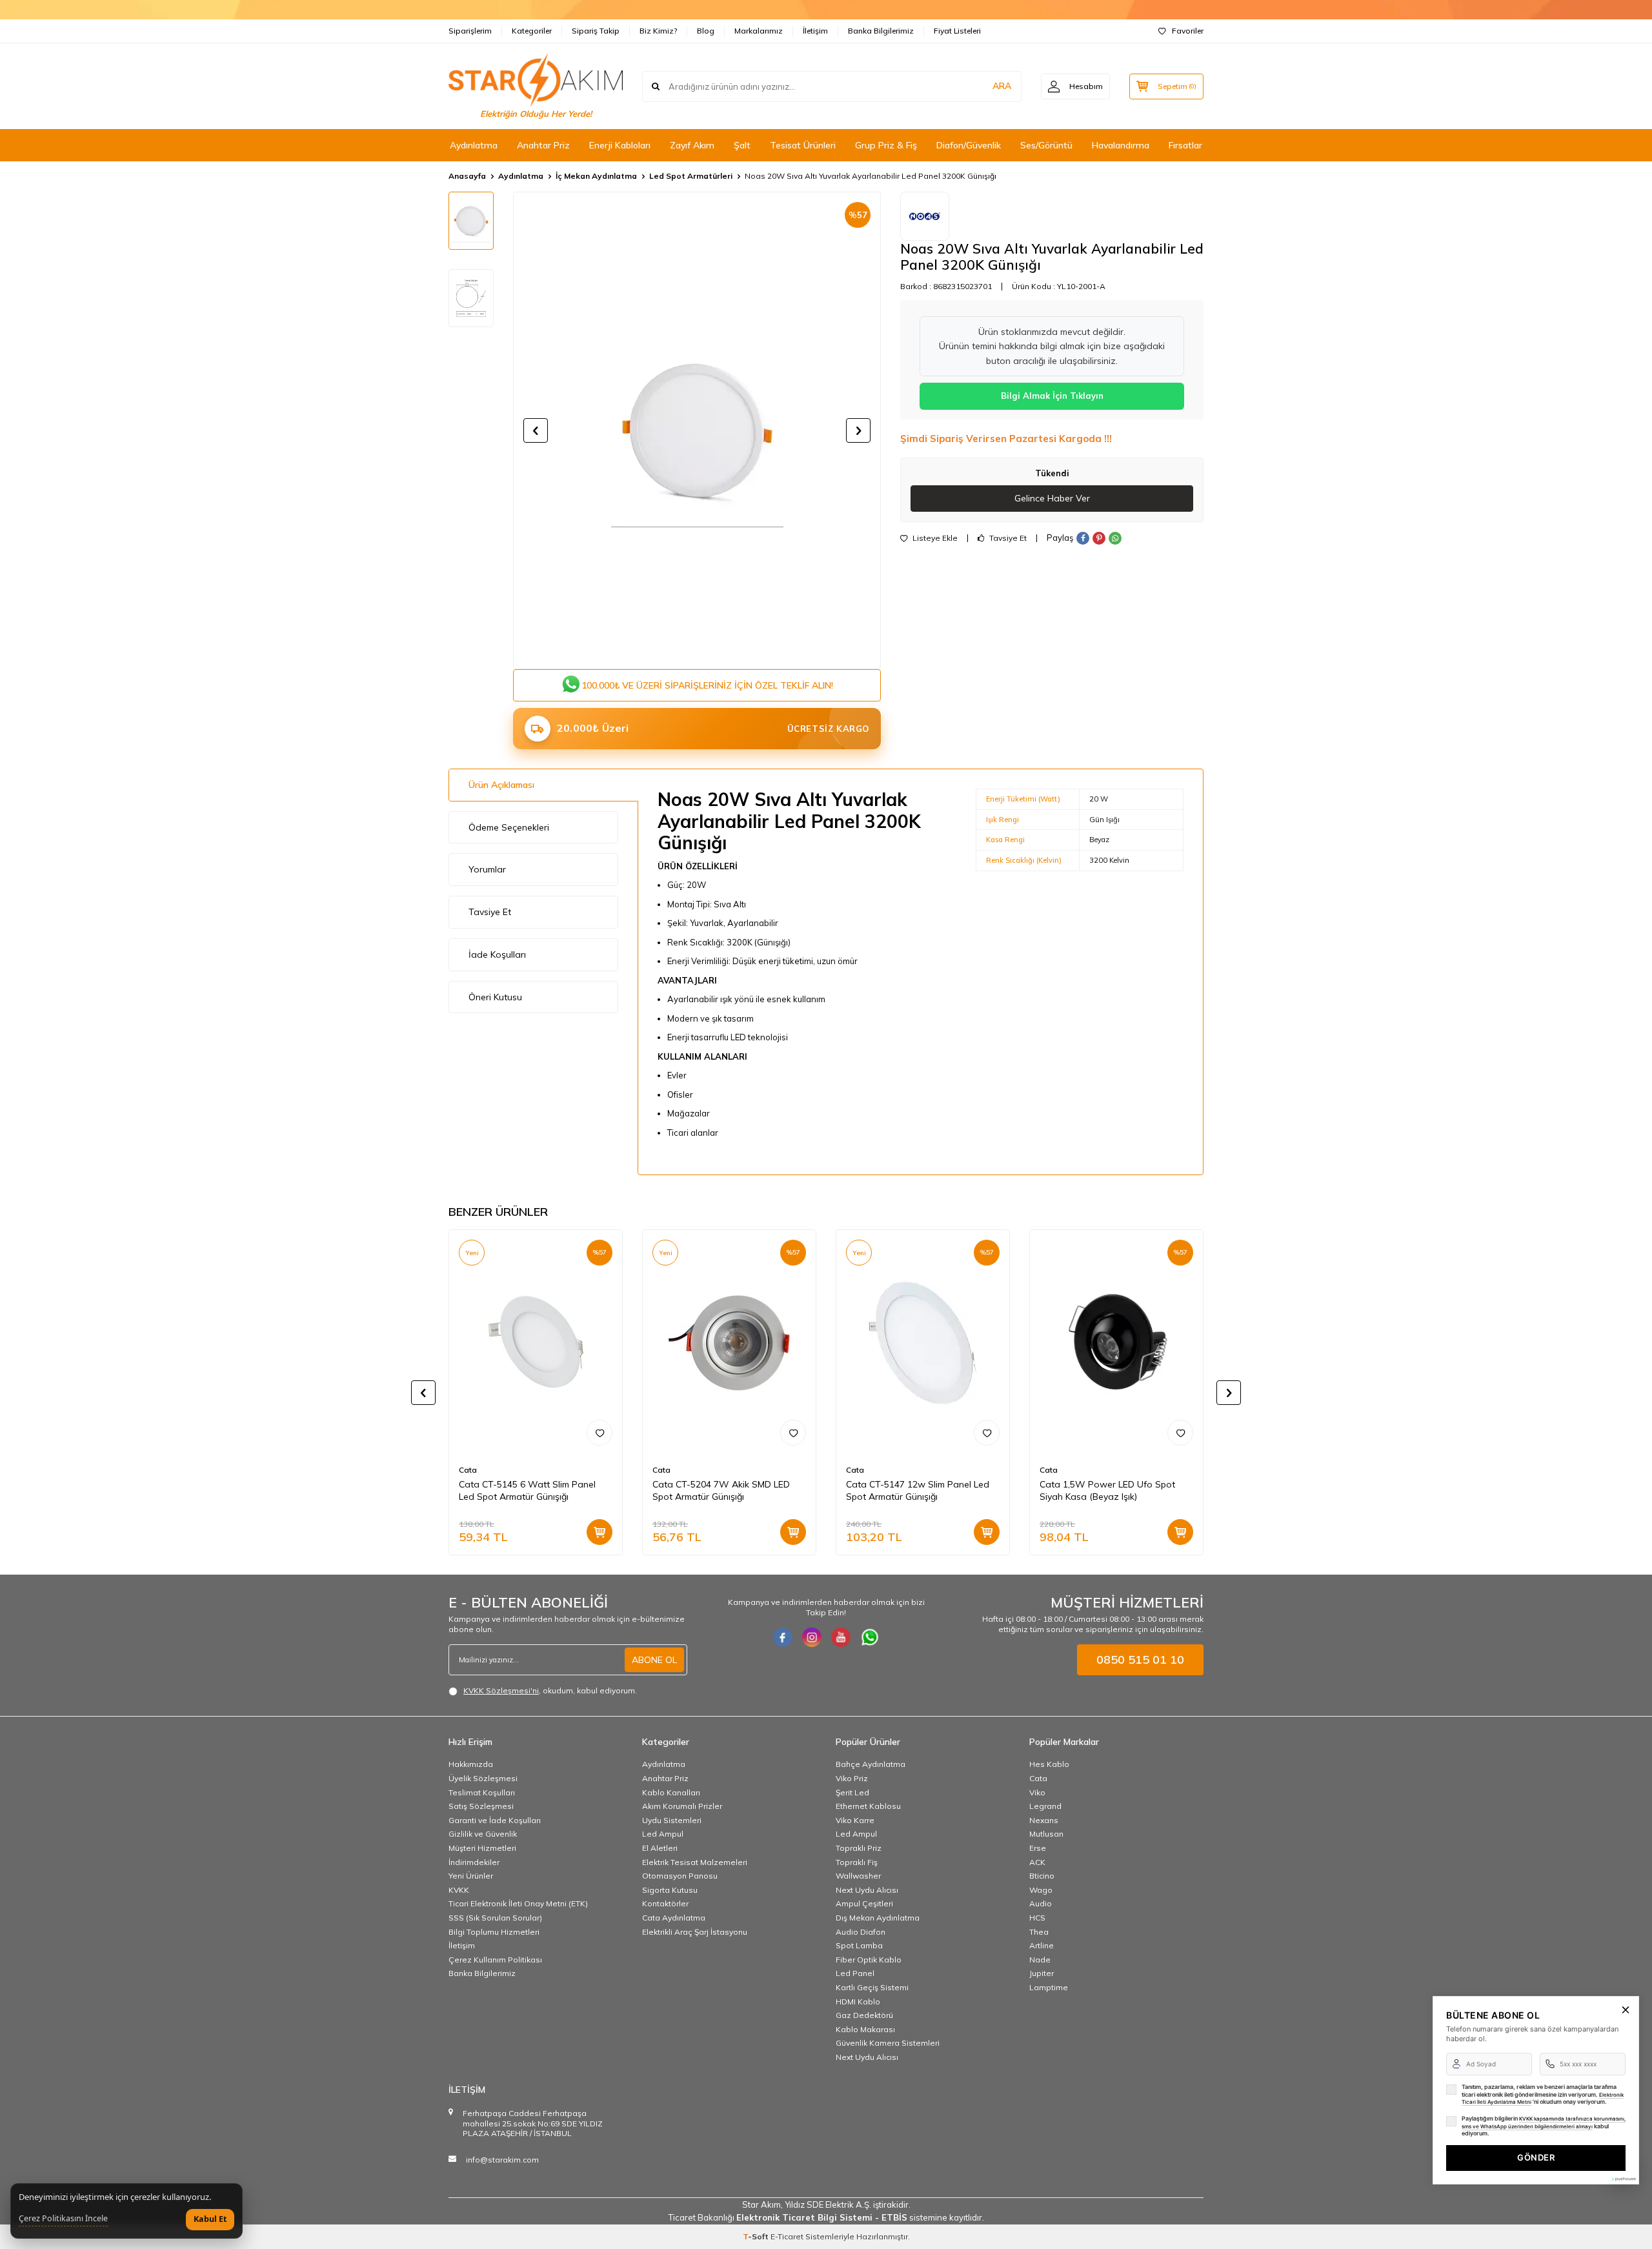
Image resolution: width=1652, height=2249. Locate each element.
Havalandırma (1121, 145)
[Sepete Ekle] (599, 1532)
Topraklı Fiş (857, 1862)
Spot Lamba (859, 1945)
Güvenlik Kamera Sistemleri (888, 2043)
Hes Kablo (1049, 1764)
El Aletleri (660, 1848)
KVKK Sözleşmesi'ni (501, 1690)
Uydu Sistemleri (672, 1820)
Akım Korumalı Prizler (682, 1806)
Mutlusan (1046, 1834)
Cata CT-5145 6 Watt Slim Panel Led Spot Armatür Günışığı (527, 1490)
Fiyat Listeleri (957, 31)
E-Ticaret (787, 2236)
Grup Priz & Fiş (886, 145)
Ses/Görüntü (1046, 145)
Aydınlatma (474, 145)
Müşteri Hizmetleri (482, 1848)
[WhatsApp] (870, 1637)
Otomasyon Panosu (680, 1876)
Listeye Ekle (934, 538)
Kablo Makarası (865, 2029)
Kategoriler (532, 31)
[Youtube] (841, 1637)
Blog (706, 31)
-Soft (757, 2236)
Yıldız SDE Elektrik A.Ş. (829, 2204)
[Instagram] (812, 1637)
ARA (1002, 86)
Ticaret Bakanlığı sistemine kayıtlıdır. (826, 2217)
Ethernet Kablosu (868, 1806)
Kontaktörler (665, 1903)
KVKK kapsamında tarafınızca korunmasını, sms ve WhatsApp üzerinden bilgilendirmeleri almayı (1544, 2123)
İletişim (815, 31)
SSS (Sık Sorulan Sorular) (495, 1918)
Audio (1041, 1903)
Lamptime (1049, 1987)
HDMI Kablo (858, 2002)
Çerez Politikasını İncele (63, 2219)
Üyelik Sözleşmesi (483, 1778)
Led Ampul (663, 1834)
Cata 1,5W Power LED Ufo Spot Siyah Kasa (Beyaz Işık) (1107, 1490)
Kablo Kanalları (671, 1792)
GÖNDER (1536, 2157)
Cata (468, 1470)
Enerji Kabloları (620, 145)
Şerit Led (852, 1792)
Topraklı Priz (859, 1848)
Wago (1041, 1890)
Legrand (1045, 1806)
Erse (1038, 1848)
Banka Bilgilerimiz (881, 31)
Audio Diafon (861, 1932)
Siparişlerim (470, 31)
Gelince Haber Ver (1052, 498)
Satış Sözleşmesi (481, 1806)
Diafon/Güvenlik (969, 145)
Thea (1039, 1932)
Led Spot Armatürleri (691, 176)
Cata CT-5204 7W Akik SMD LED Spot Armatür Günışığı (721, 1490)
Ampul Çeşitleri (864, 1903)
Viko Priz (852, 1778)
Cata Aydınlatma (674, 1918)
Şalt (742, 145)
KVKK (459, 1890)
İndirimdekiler (474, 1862)
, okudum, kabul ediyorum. (550, 1690)
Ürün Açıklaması (501, 785)
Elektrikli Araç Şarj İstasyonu (695, 1932)
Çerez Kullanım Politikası (495, 1960)
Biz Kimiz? (658, 31)
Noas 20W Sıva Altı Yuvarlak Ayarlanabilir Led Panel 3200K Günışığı (871, 176)
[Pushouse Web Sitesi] (1623, 2179)
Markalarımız (759, 31)
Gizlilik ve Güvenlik (483, 1834)
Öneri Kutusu (495, 997)
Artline (1042, 1945)
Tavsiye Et (1007, 538)
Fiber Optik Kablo (869, 1960)
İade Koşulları (497, 954)
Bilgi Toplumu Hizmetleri (494, 1932)
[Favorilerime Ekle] (599, 1433)
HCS (1037, 1918)
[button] (536, 430)
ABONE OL (654, 1660)
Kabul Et (210, 2219)
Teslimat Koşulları (482, 1792)
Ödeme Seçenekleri (509, 827)
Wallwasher (858, 1876)
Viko (1037, 1792)
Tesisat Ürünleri (803, 145)
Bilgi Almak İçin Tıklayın (1052, 396)
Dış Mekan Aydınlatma (878, 1918)
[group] (697, 430)
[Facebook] (783, 1637)
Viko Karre (855, 1820)
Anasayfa (467, 176)
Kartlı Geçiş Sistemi (872, 1987)
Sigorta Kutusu (670, 1890)
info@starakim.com (502, 2160)
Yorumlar (487, 869)
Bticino (1042, 1876)
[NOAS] (925, 216)
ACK (1037, 1862)
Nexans (1044, 1820)
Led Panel (855, 1973)
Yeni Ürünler (471, 1876)
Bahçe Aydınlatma (871, 1764)
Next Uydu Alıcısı (867, 1890)
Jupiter (1042, 1973)
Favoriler (1188, 31)
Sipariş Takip (596, 31)
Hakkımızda (471, 1764)
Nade (1040, 1960)
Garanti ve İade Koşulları (495, 1820)
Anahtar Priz (543, 145)
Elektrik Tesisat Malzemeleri (695, 1862)
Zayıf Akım (692, 145)
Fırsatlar (1185, 145)
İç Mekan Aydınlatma (596, 176)
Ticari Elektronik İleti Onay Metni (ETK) (518, 1903)
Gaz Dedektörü (864, 2015)
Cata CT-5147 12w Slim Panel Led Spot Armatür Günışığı (918, 1490)
